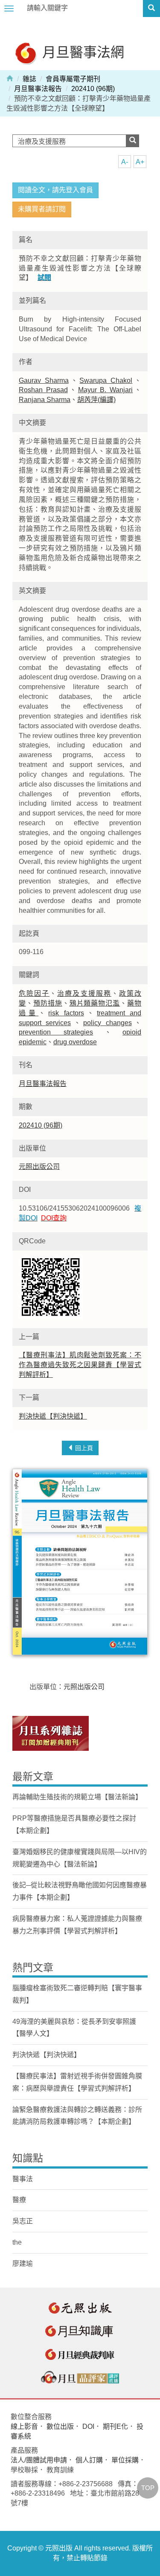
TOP (148, 2488)
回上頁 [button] (83, 1448)
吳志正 (23, 2221)
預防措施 (48, 1003)
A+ (140, 162)
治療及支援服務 (84, 993)
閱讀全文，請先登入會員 (55, 190)
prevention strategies (56, 1032)
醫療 (19, 2200)
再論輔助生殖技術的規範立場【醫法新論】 (77, 1797)
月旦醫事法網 (81, 52)
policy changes (107, 1023)
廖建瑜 (23, 2264)
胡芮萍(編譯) (96, 400)
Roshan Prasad (43, 390)
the (17, 2242)
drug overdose (75, 1042)
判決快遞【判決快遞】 (53, 1416)
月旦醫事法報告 (38, 89)
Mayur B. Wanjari (106, 390)
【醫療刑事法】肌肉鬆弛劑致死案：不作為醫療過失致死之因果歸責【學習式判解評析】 (80, 1365)
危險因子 (34, 993)
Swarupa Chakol (106, 380)
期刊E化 (115, 2426)
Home (10, 78)
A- (125, 162)
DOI (88, 2426)
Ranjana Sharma (45, 400)
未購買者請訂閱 (42, 209)
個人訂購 (89, 2460)
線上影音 (24, 2426)
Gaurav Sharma (44, 380)
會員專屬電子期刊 (73, 79)
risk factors (66, 1013)
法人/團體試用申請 (39, 2460)
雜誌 (29, 79)
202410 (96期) (93, 89)
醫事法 (23, 2179)
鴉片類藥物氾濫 (95, 1003)
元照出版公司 (39, 1167)
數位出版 (60, 2426)
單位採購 (125, 2460)
